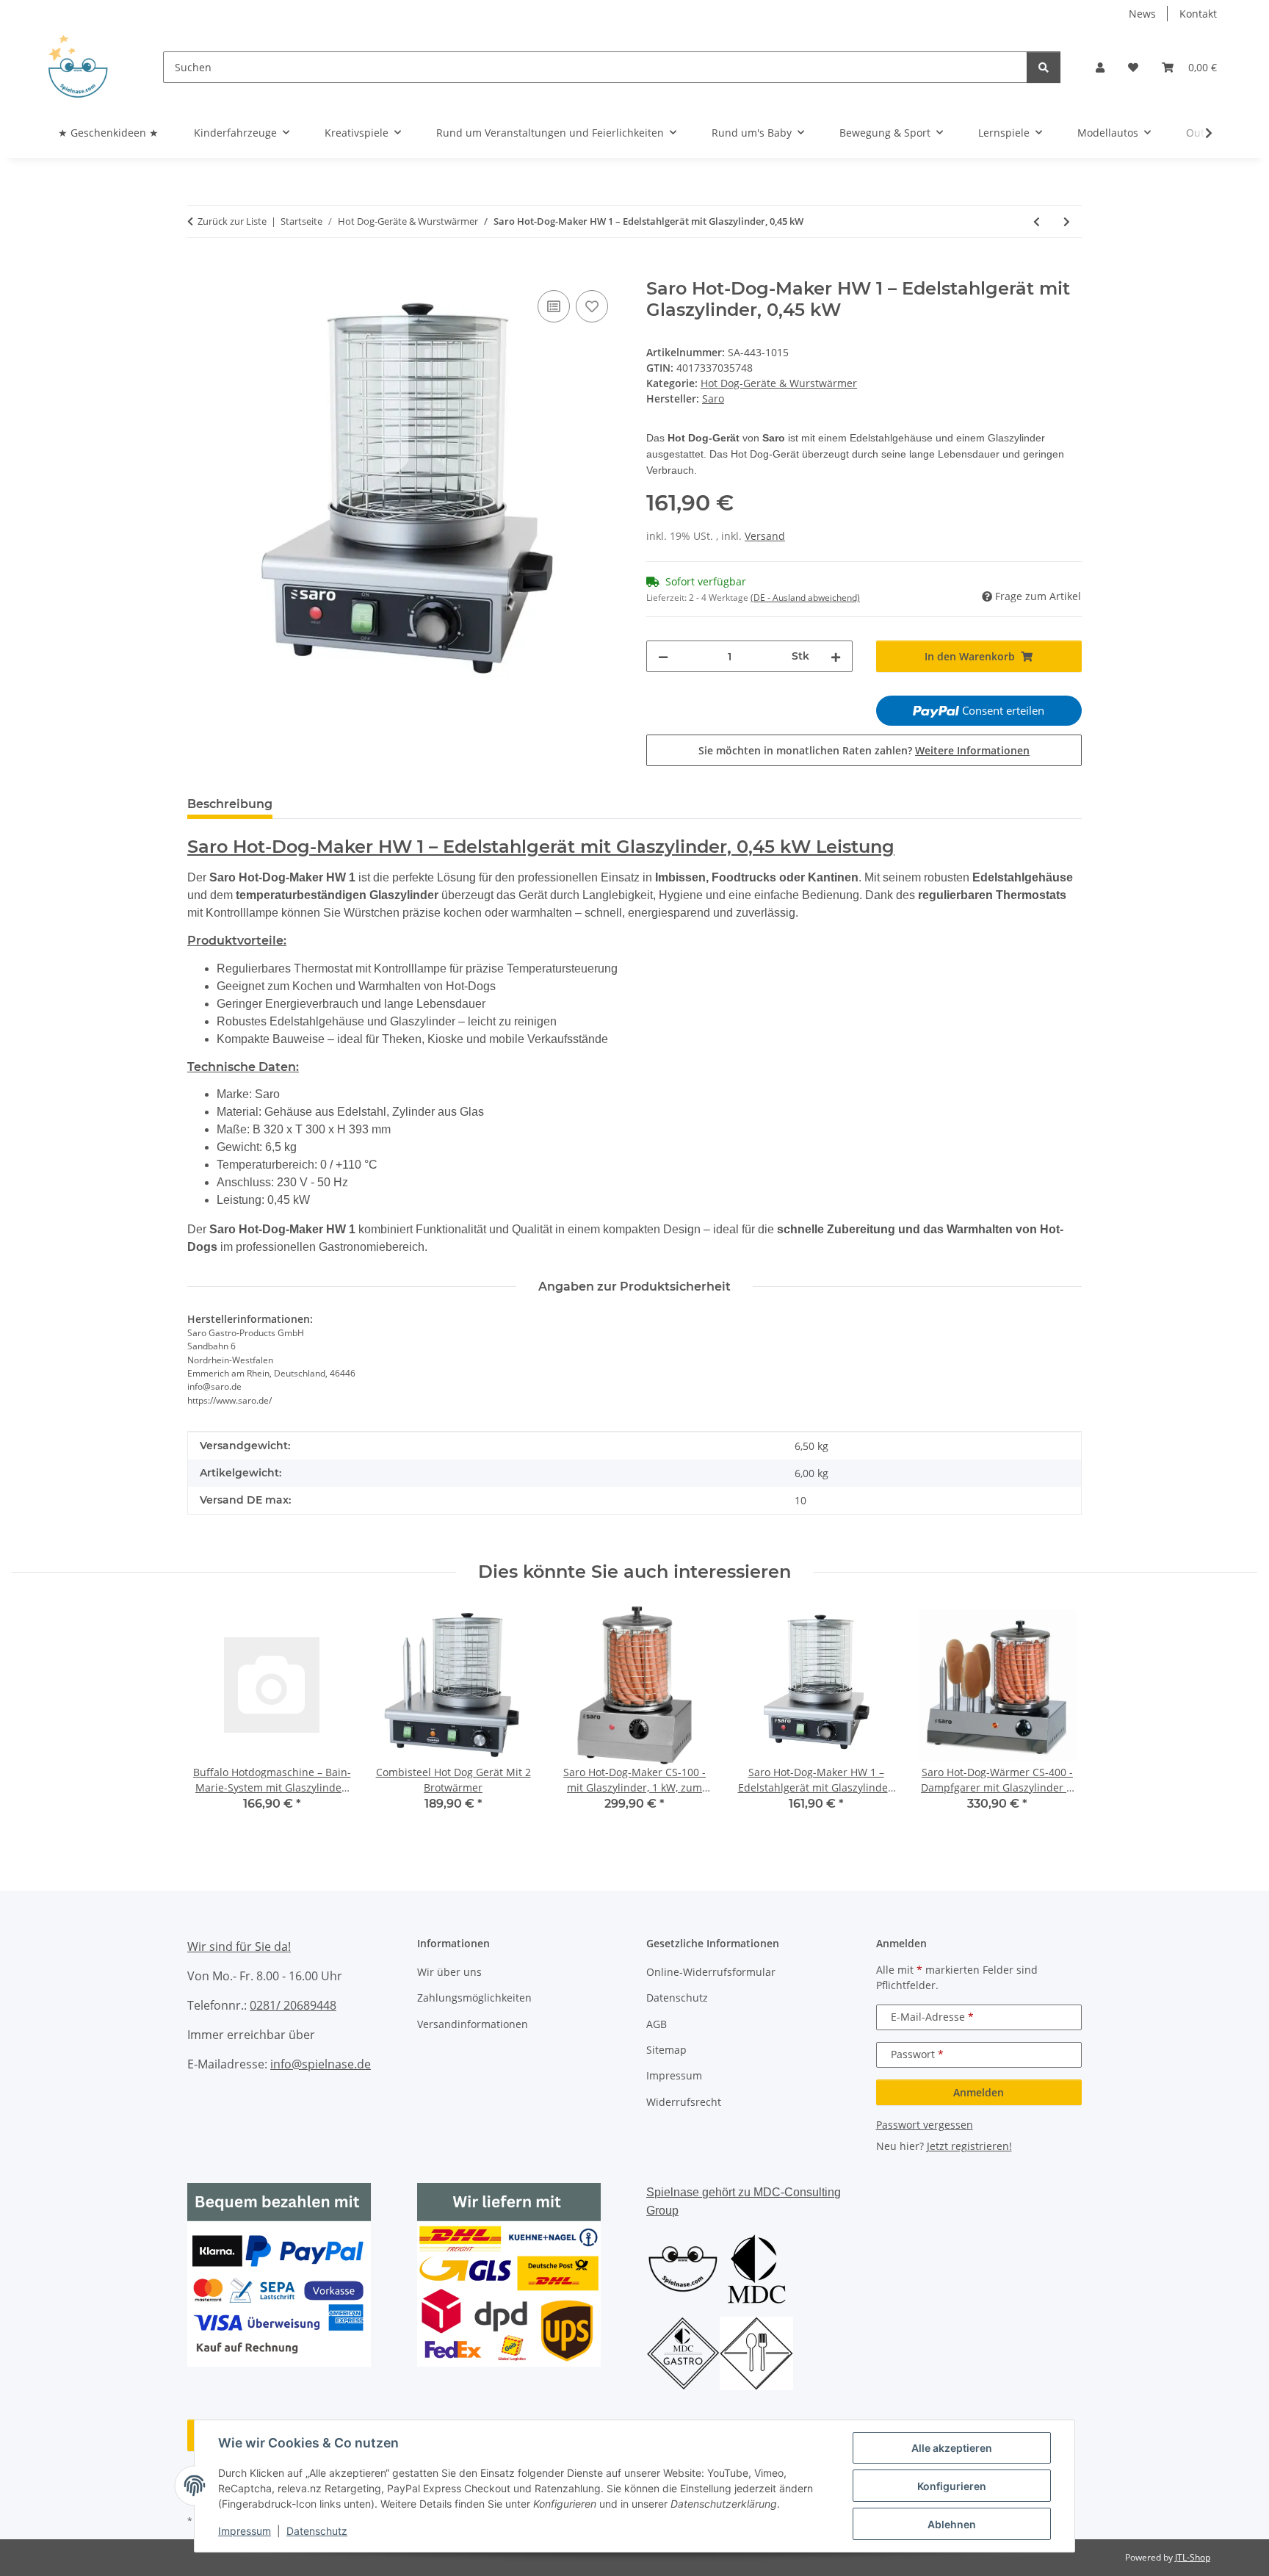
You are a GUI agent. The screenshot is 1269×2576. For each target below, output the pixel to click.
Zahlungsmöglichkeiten (474, 1998)
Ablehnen (952, 2524)
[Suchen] (1044, 67)
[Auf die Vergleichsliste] (554, 306)
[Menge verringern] (663, 656)
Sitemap (666, 2050)
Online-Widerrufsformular (711, 1972)
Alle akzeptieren (952, 2448)
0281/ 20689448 (293, 2005)
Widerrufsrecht (684, 2102)
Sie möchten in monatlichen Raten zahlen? (864, 750)
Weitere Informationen (972, 750)
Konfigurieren (952, 2486)
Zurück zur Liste (232, 221)
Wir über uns (449, 1972)
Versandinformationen (473, 2024)
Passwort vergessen (925, 2125)
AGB (657, 2024)
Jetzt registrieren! (969, 2146)
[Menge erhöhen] (836, 656)
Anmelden (979, 2092)
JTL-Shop (1193, 2557)
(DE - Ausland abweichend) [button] (805, 598)
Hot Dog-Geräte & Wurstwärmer (779, 383)
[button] (1100, 67)
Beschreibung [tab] (230, 804)
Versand (765, 536)
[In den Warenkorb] (199, 270)
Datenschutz (317, 2531)
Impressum (245, 2531)
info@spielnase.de (321, 2064)
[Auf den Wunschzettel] (592, 306)
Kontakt (1198, 14)
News (1142, 14)
